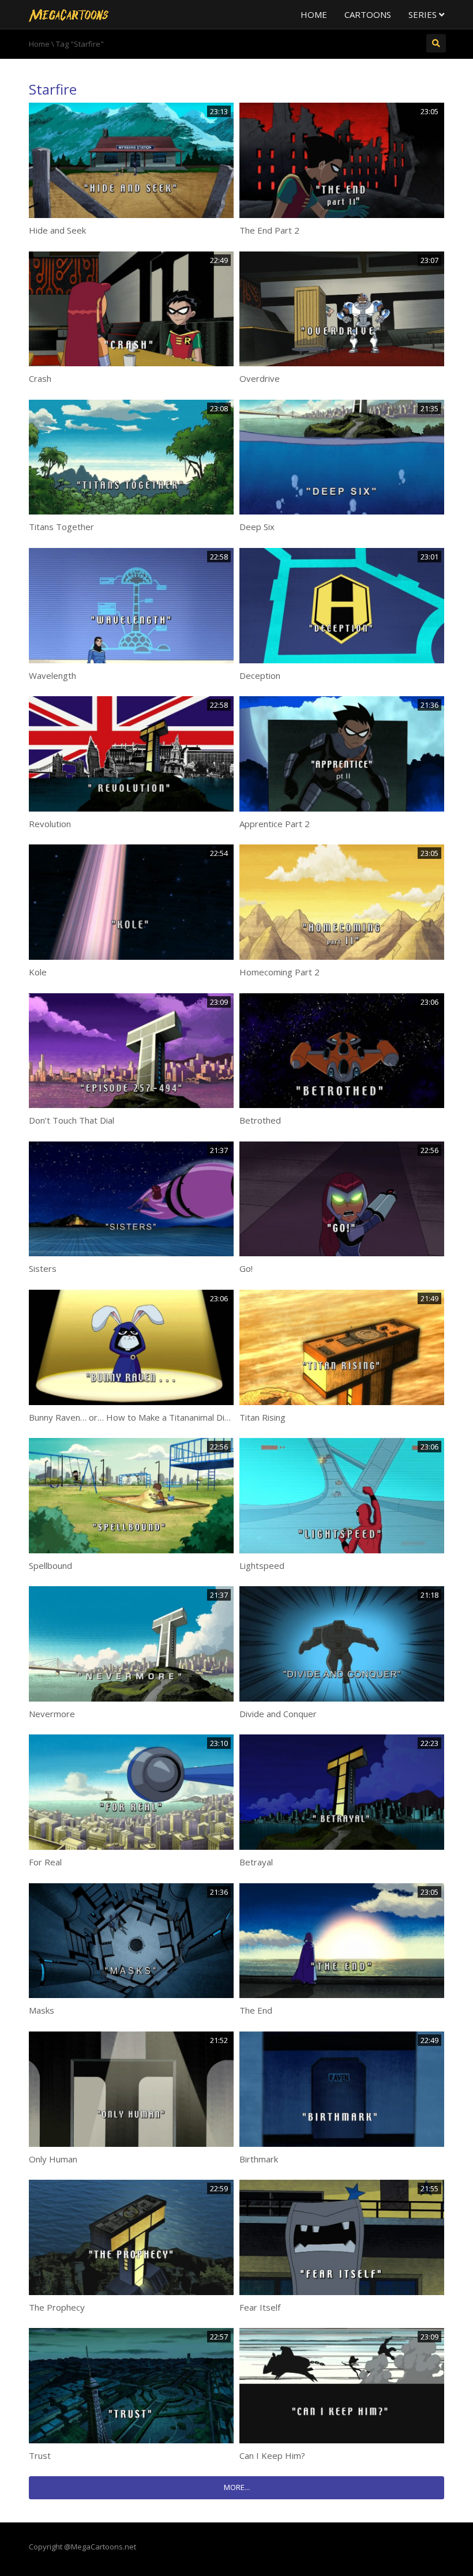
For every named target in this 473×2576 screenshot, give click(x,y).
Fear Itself (260, 2307)
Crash (40, 378)
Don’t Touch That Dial (72, 1120)
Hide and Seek (57, 230)
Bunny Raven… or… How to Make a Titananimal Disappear (143, 1417)
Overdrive (260, 378)
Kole (38, 972)
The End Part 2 (269, 230)
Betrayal (256, 1862)
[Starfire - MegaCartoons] (69, 14)
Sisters (43, 1268)
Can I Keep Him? (272, 2455)
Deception (260, 675)
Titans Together (61, 527)
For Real (45, 1862)
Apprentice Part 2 (275, 824)
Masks (42, 2010)
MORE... (237, 2487)
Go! (246, 1268)
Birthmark (259, 2159)
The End (256, 2010)
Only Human (53, 2159)
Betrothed (260, 1120)
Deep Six (257, 527)
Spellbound (50, 1565)
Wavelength (52, 675)
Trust (40, 2455)
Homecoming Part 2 (279, 972)
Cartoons (368, 14)
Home (314, 14)
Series (424, 14)
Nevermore (52, 1714)
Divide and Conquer (278, 1714)
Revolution (50, 824)
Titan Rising (262, 1417)
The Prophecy (57, 2307)
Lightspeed (262, 1565)
